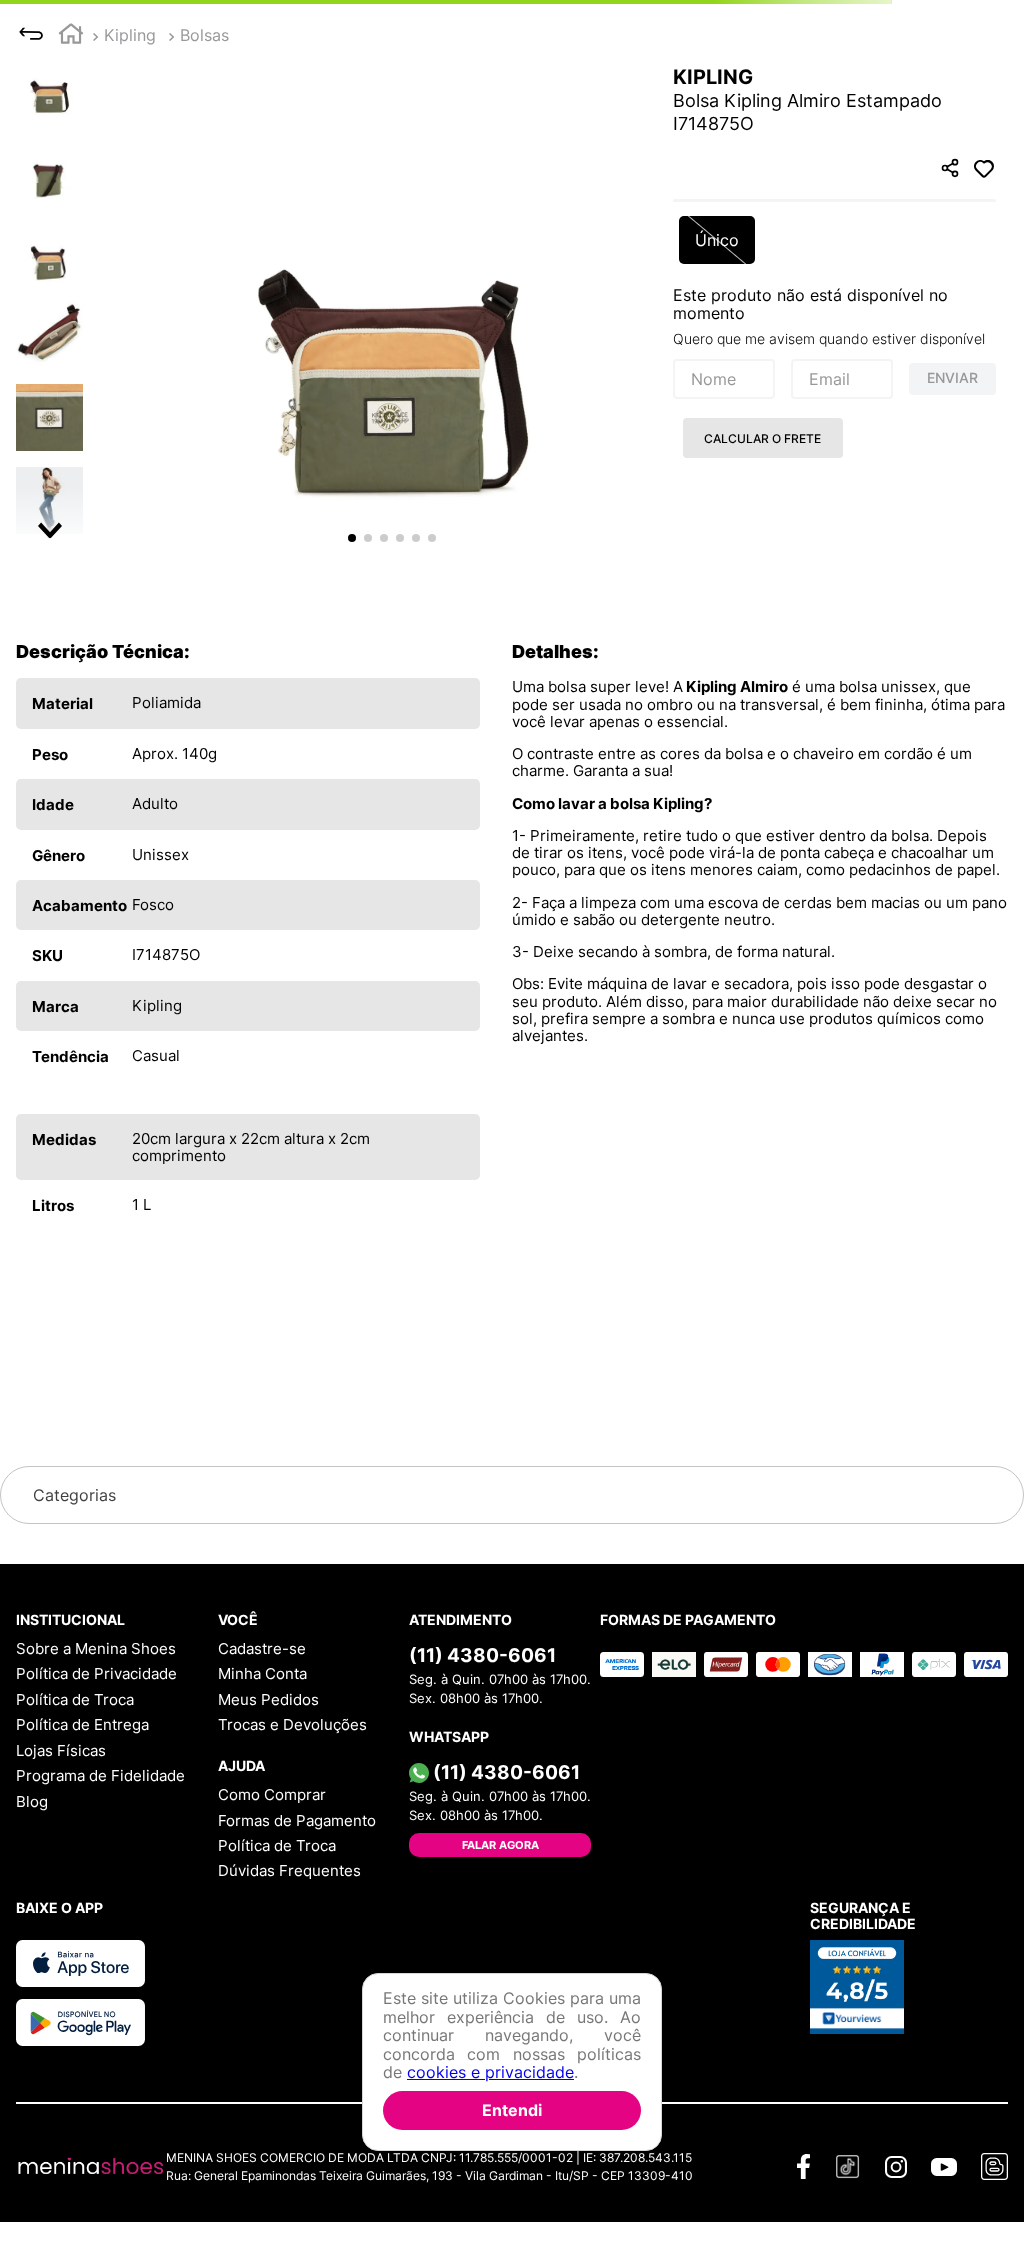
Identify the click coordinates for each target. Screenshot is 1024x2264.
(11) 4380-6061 (482, 1655)
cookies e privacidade (490, 2072)
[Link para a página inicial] (71, 36)
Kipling (130, 35)
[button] (392, 288)
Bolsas (204, 35)
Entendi (512, 2110)
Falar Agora (500, 1845)
